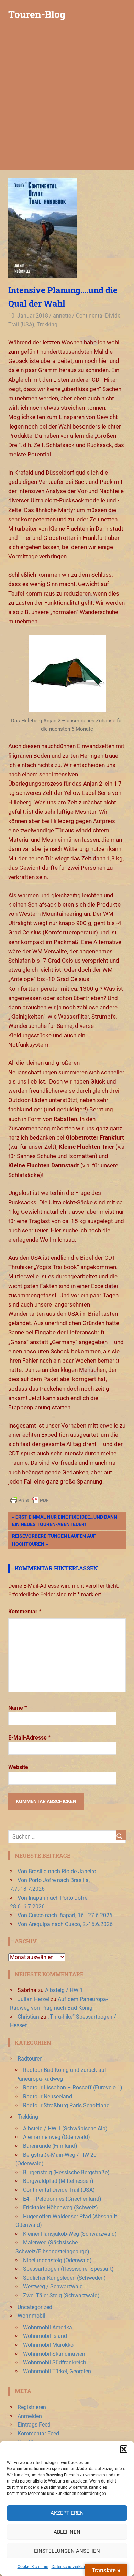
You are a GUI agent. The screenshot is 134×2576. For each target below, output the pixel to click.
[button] (124, 2449)
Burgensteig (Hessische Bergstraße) (66, 2172)
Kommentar (25, 1612)
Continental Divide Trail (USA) (59, 2190)
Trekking (47, 325)
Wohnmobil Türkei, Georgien (57, 2371)
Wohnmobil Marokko (48, 2345)
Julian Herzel (33, 1999)
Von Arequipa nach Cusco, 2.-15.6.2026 (65, 1924)
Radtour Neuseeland (48, 2096)
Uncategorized (35, 2307)
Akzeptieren (67, 2513)
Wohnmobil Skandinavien (54, 2354)
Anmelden (30, 2416)
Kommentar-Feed (38, 2434)
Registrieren (32, 2407)
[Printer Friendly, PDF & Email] (30, 1500)
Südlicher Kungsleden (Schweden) (64, 2278)
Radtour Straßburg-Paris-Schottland (66, 2105)
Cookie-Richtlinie (33, 2567)
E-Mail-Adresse (29, 1738)
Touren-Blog (37, 14)
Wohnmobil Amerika (48, 2327)
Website (18, 1767)
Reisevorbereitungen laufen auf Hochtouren (54, 1540)
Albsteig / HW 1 (64, 1990)
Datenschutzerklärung (72, 2567)
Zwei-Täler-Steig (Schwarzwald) (61, 2295)
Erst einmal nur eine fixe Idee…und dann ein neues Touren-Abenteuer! (65, 1520)
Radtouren (30, 2059)
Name (18, 1708)
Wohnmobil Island (45, 2336)
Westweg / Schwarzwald (53, 2286)
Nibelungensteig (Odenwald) (57, 2260)
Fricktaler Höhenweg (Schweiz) (60, 2207)
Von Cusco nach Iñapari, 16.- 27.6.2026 (65, 1915)
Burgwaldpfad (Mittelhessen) (58, 2181)
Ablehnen (67, 2532)
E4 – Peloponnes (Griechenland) (62, 2199)
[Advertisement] (67, 100)
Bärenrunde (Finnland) (50, 2146)
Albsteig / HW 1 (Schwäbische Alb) (65, 2128)
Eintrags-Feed (34, 2425)
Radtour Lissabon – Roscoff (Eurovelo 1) (73, 2088)
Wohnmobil (31, 2316)
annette (62, 316)
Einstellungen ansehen (67, 2551)
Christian (28, 2017)
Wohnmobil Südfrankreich (55, 2362)
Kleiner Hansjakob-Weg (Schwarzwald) (70, 2234)
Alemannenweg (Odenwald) (57, 2137)
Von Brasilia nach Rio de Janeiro (57, 1871)
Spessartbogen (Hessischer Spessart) (68, 2269)
